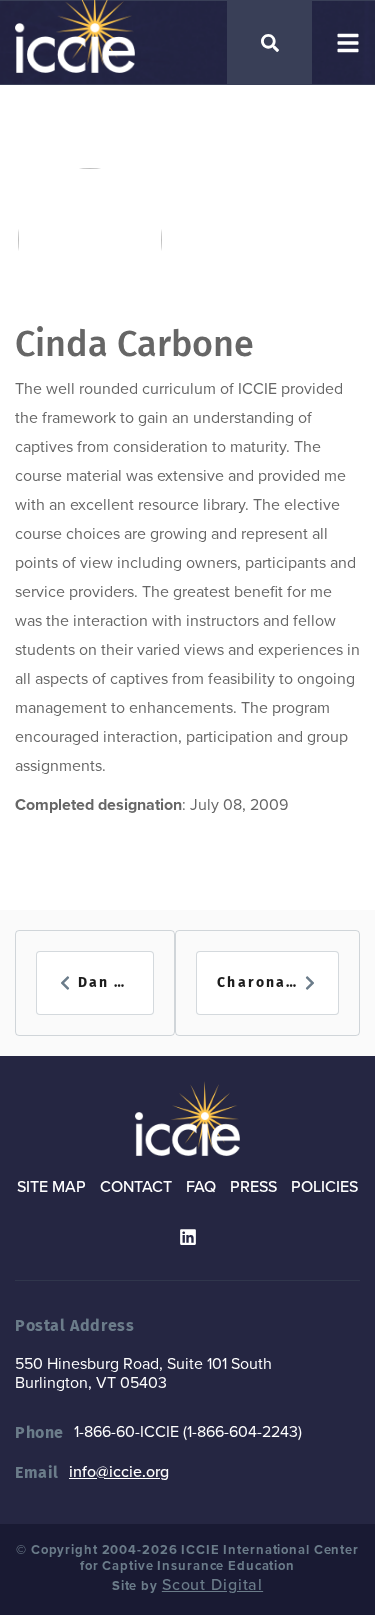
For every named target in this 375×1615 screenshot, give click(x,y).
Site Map (51, 1187)
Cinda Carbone (134, 344)
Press (253, 1187)
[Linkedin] (188, 1237)
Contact (136, 1187)
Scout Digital (212, 1585)
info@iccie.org (119, 1472)
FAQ (201, 1187)
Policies (324, 1187)
